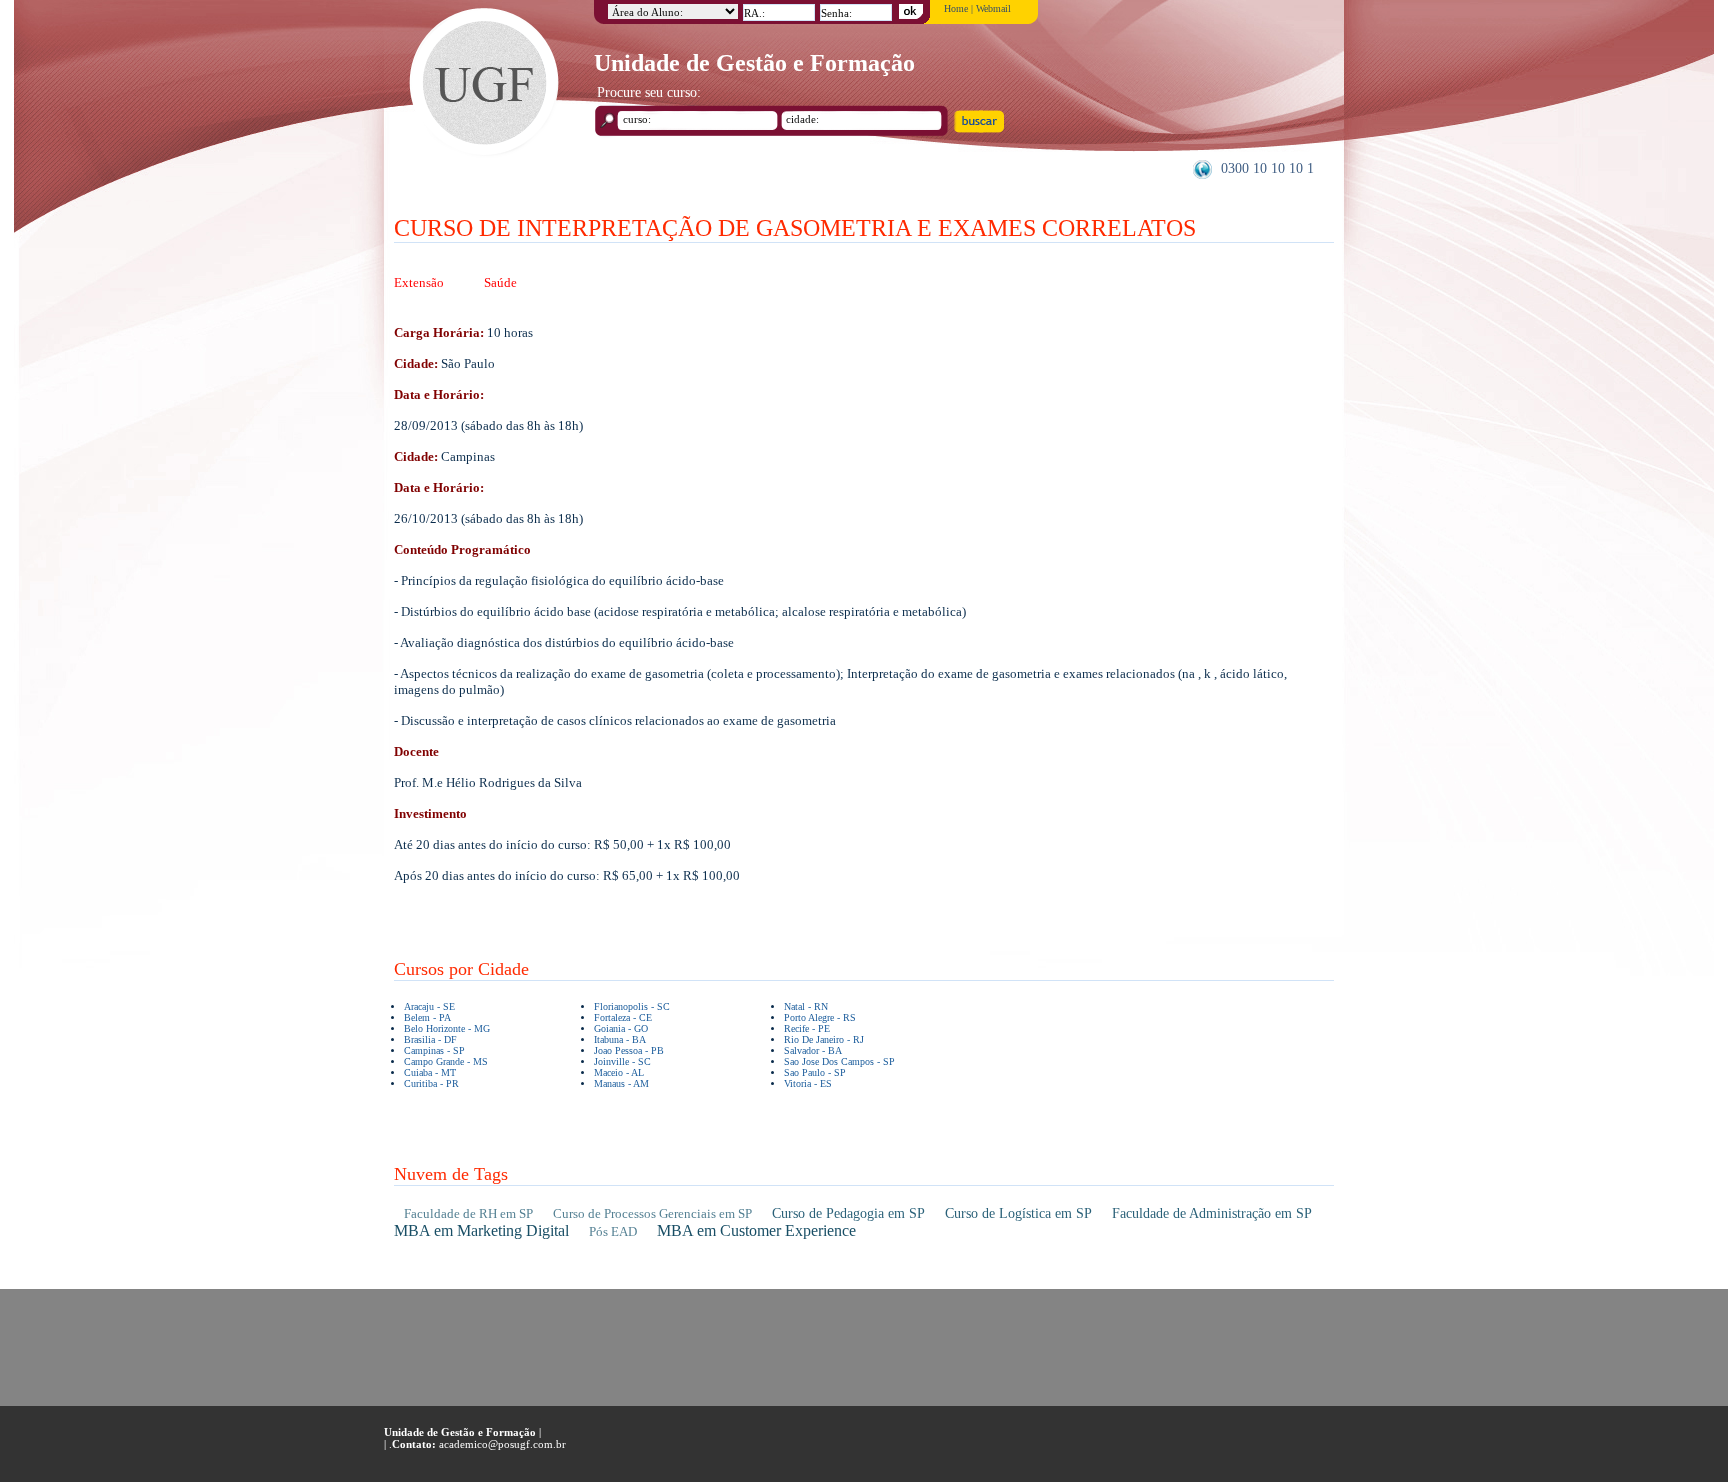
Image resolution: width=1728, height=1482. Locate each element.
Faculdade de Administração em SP (1212, 1213)
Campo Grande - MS (446, 1061)
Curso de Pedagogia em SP (848, 1213)
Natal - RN (806, 1006)
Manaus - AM (621, 1083)
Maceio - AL (619, 1072)
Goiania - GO (621, 1028)
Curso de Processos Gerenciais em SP (652, 1213)
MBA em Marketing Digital (481, 1230)
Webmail (993, 8)
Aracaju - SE (429, 1006)
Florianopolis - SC (632, 1006)
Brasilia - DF (430, 1039)
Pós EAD (613, 1231)
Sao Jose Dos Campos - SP (839, 1061)
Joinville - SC (622, 1061)
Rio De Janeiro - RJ (824, 1039)
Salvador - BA (813, 1050)
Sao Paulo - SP (815, 1072)
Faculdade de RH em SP (468, 1213)
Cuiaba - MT (430, 1072)
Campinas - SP (434, 1050)
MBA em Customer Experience (756, 1230)
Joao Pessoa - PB (629, 1050)
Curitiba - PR (431, 1083)
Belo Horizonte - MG (447, 1028)
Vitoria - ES (808, 1083)
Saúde (500, 282)
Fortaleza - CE (623, 1017)
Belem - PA (427, 1017)
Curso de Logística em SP (1018, 1213)
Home (956, 8)
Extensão (419, 282)
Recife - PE (807, 1028)
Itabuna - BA (620, 1039)
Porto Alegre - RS (820, 1017)
